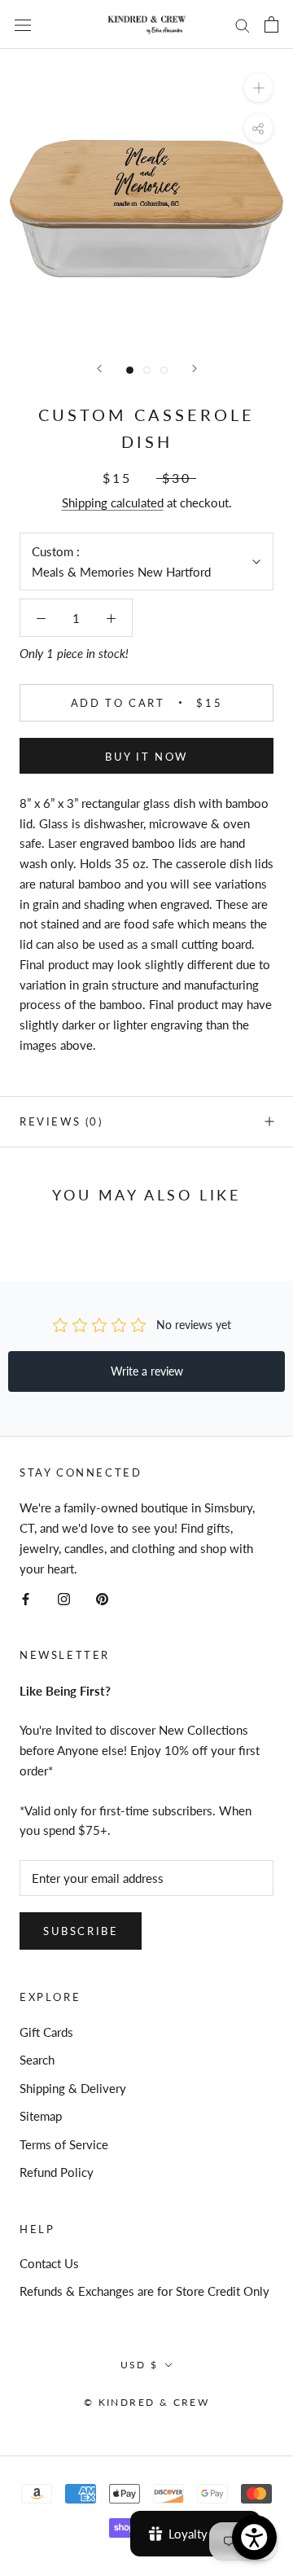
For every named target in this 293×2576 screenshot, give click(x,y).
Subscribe (81, 1931)
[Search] (243, 24)
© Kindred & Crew (146, 2402)
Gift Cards (46, 2032)
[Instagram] (64, 1597)
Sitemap (41, 2116)
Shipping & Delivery (73, 2088)
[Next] (195, 369)
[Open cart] (271, 24)
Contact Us (49, 2263)
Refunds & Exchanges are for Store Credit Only (144, 2291)
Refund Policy (57, 2172)
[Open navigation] (23, 24)
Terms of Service (64, 2144)
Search (37, 2060)
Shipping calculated (113, 502)
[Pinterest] (102, 1597)
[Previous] (99, 369)
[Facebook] (26, 1597)
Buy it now (146, 757)
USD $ (140, 2365)
